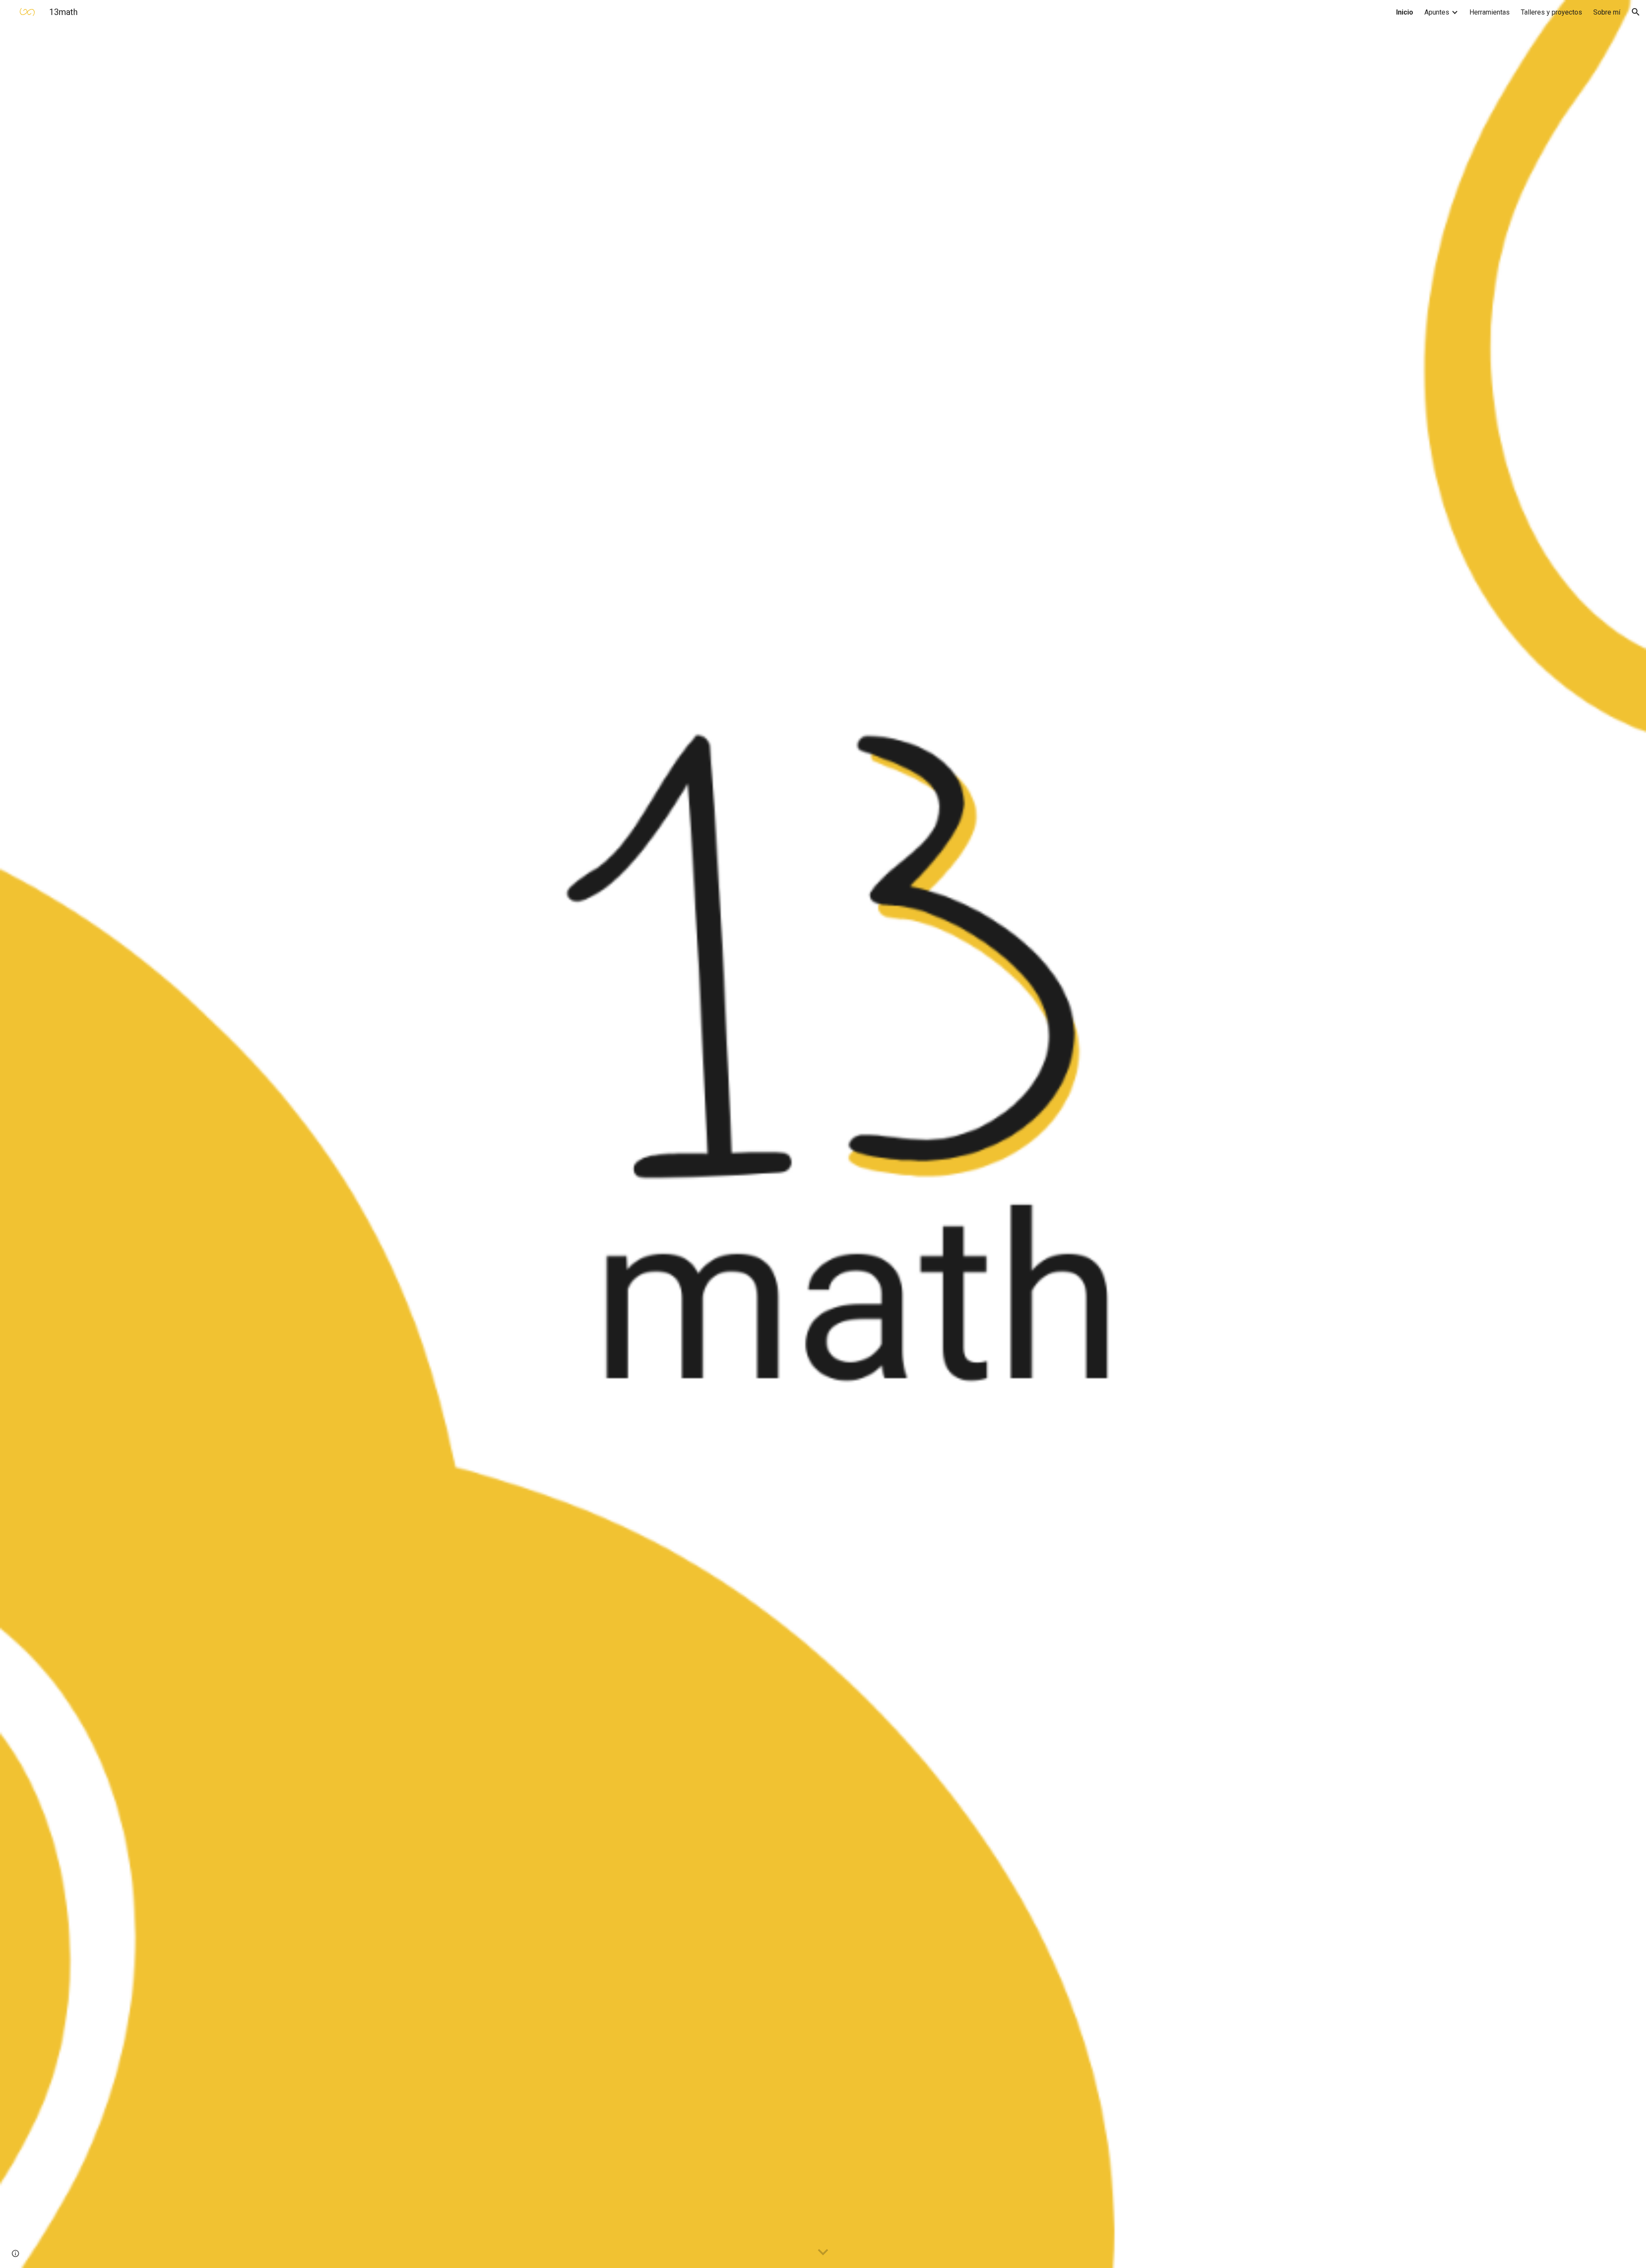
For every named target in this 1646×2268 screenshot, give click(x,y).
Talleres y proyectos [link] (1551, 12)
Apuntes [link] (1437, 12)
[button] (1636, 12)
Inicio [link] (1405, 12)
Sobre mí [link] (1607, 12)
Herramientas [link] (1490, 12)
